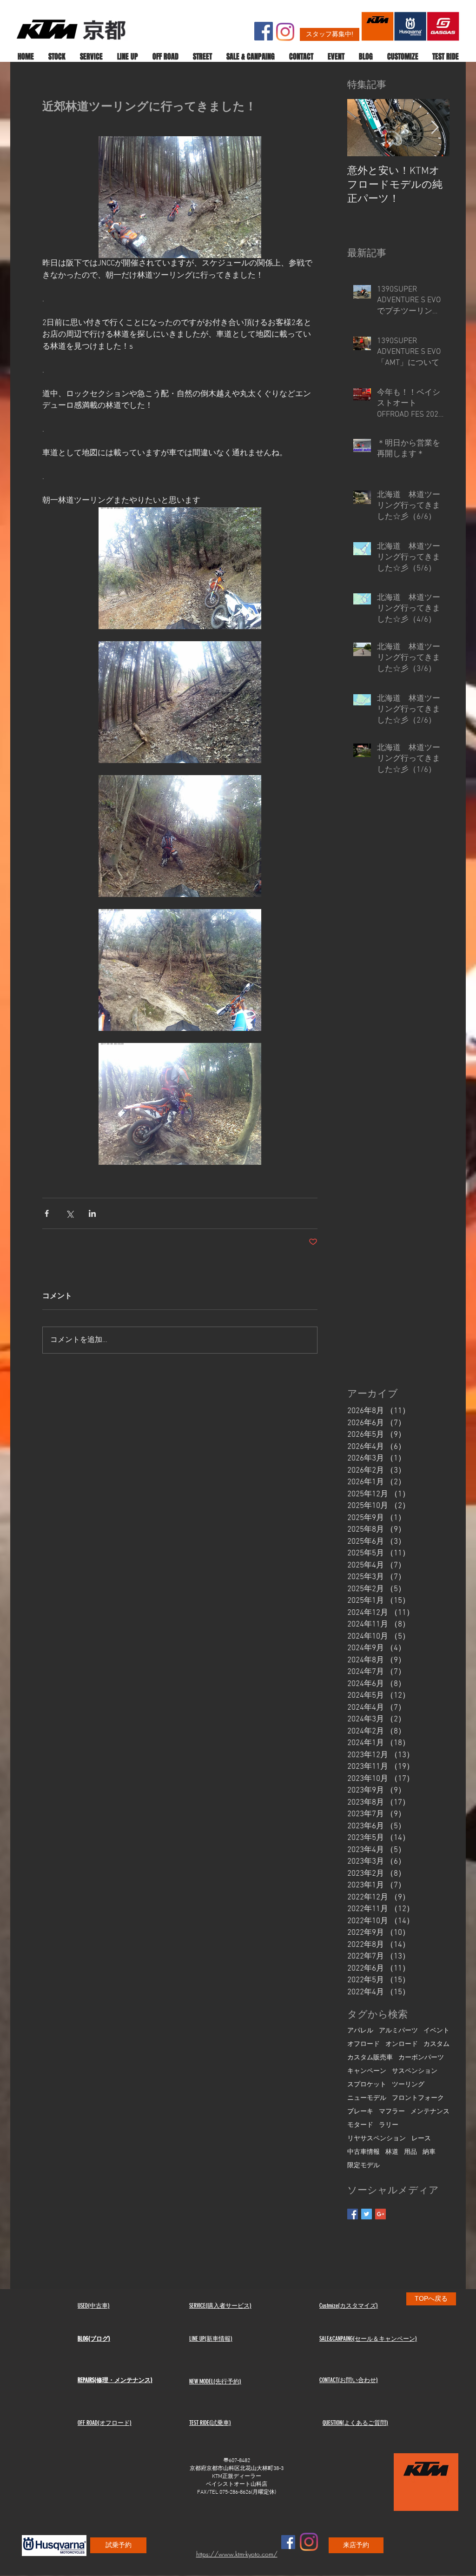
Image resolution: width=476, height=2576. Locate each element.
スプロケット (367, 2085)
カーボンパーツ (421, 2058)
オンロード (402, 2044)
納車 (429, 2152)
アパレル (360, 2031)
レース (421, 2139)
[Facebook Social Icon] (264, 31)
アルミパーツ (398, 2031)
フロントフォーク (418, 2098)
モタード (360, 2125)
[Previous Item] (362, 128)
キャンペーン (367, 2071)
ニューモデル (367, 2098)
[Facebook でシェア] (47, 1213)
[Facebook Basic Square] (353, 2214)
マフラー (392, 2112)
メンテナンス (430, 2112)
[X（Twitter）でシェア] (69, 1213)
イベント (436, 2031)
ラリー (389, 2125)
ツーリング (408, 2085)
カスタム (436, 2044)
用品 (410, 2152)
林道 (392, 2152)
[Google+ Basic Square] (380, 2214)
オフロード (364, 2044)
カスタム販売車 (370, 2058)
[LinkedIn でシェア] (92, 1213)
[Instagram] (285, 32)
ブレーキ (360, 2112)
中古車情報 (364, 2152)
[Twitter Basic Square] (367, 2214)
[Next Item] (435, 128)
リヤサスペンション (377, 2139)
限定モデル (364, 2166)
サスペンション (415, 2071)
